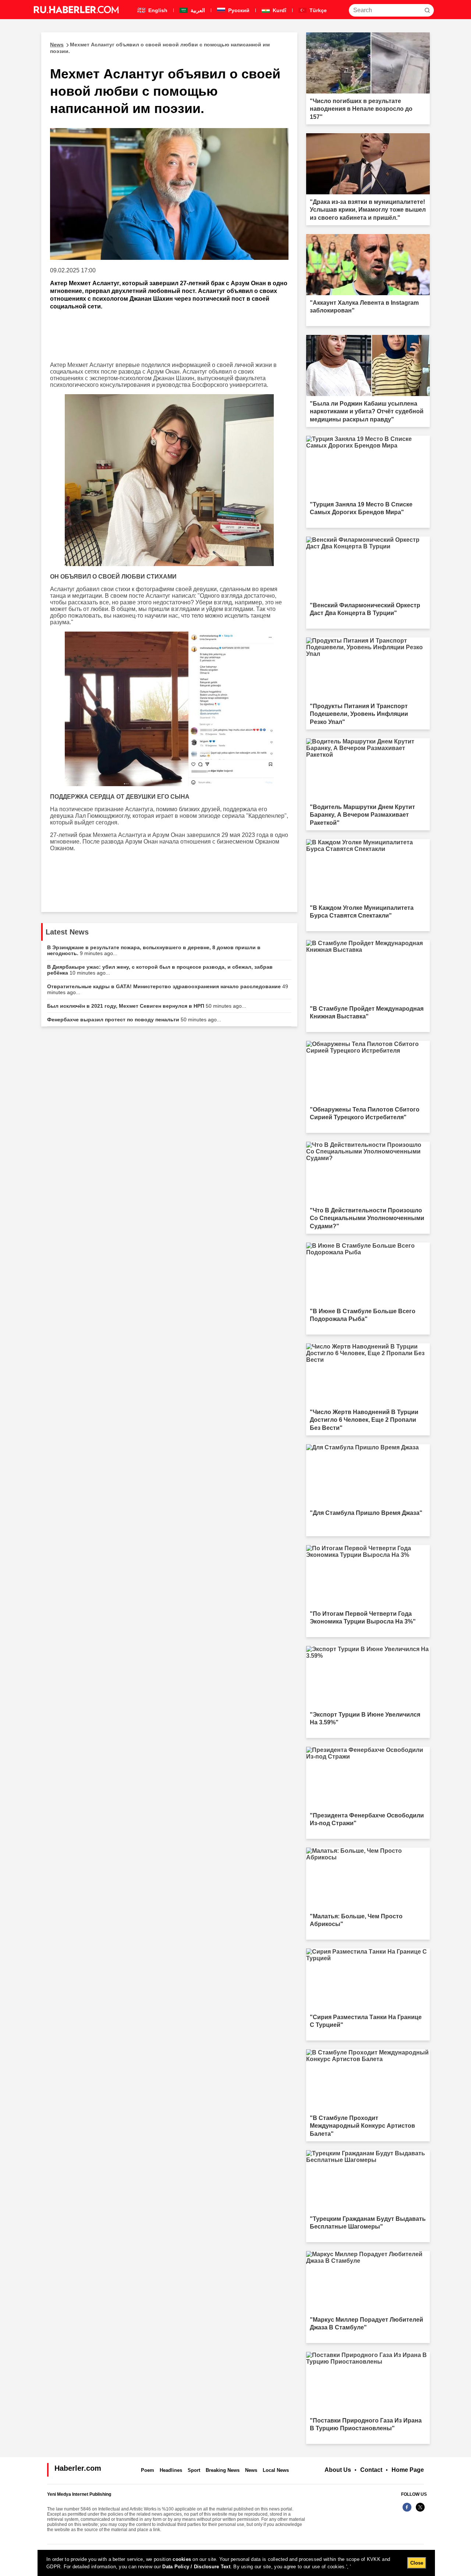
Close (417, 2563)
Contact (371, 2470)
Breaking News (223, 2470)
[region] (236, 2563)
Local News (276, 2470)
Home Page (408, 2470)
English (157, 10)
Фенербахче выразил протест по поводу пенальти (134, 1020)
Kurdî (279, 10)
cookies (182, 2559)
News (251, 2470)
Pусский (238, 10)
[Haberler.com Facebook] (407, 2511)
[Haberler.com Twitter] (420, 2511)
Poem (148, 2470)
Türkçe (317, 10)
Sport (194, 2470)
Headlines (171, 2470)
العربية (197, 10)
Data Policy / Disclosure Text (196, 2567)
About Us (338, 2470)
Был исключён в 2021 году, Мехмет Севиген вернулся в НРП (147, 1006)
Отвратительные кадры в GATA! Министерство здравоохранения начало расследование (168, 989)
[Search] (427, 10)
